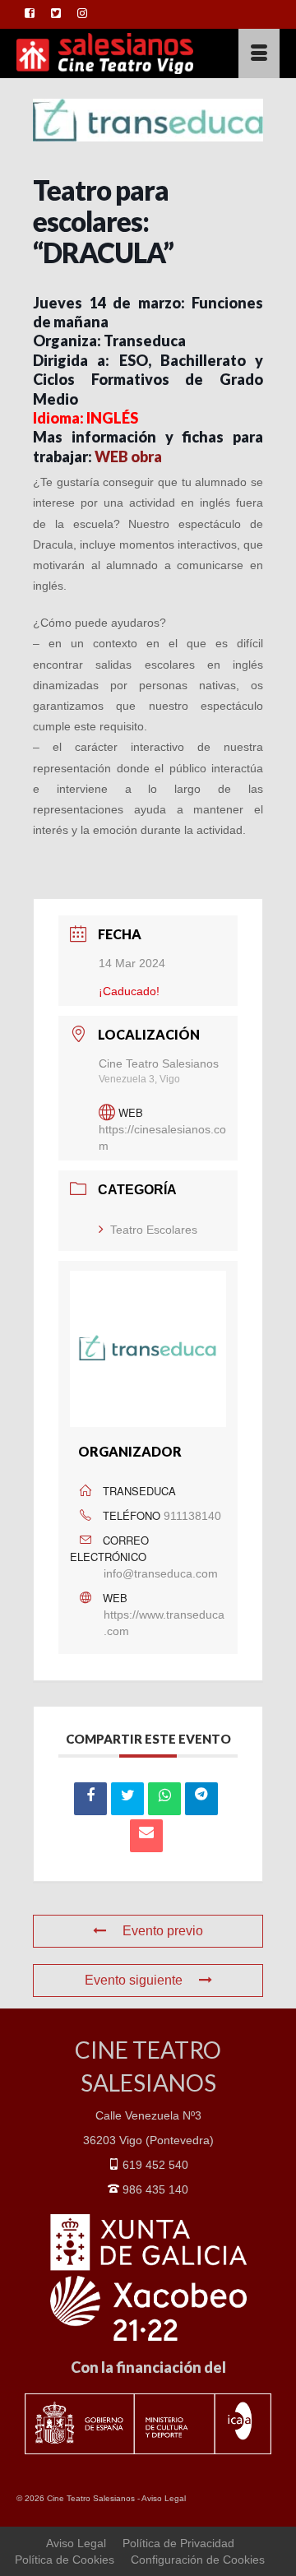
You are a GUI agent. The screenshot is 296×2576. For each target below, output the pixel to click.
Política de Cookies (65, 2560)
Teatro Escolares (154, 1230)
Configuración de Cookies (198, 2560)
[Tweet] (127, 1799)
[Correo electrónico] (146, 1836)
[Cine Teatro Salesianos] (112, 53)
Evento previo (163, 1931)
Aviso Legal (164, 2498)
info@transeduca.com (161, 1573)
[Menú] (259, 53)
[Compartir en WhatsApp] (164, 1799)
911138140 (192, 1516)
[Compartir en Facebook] (90, 1799)
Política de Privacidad (178, 2543)
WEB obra (128, 456)
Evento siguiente (134, 1980)
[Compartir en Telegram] (201, 1799)
